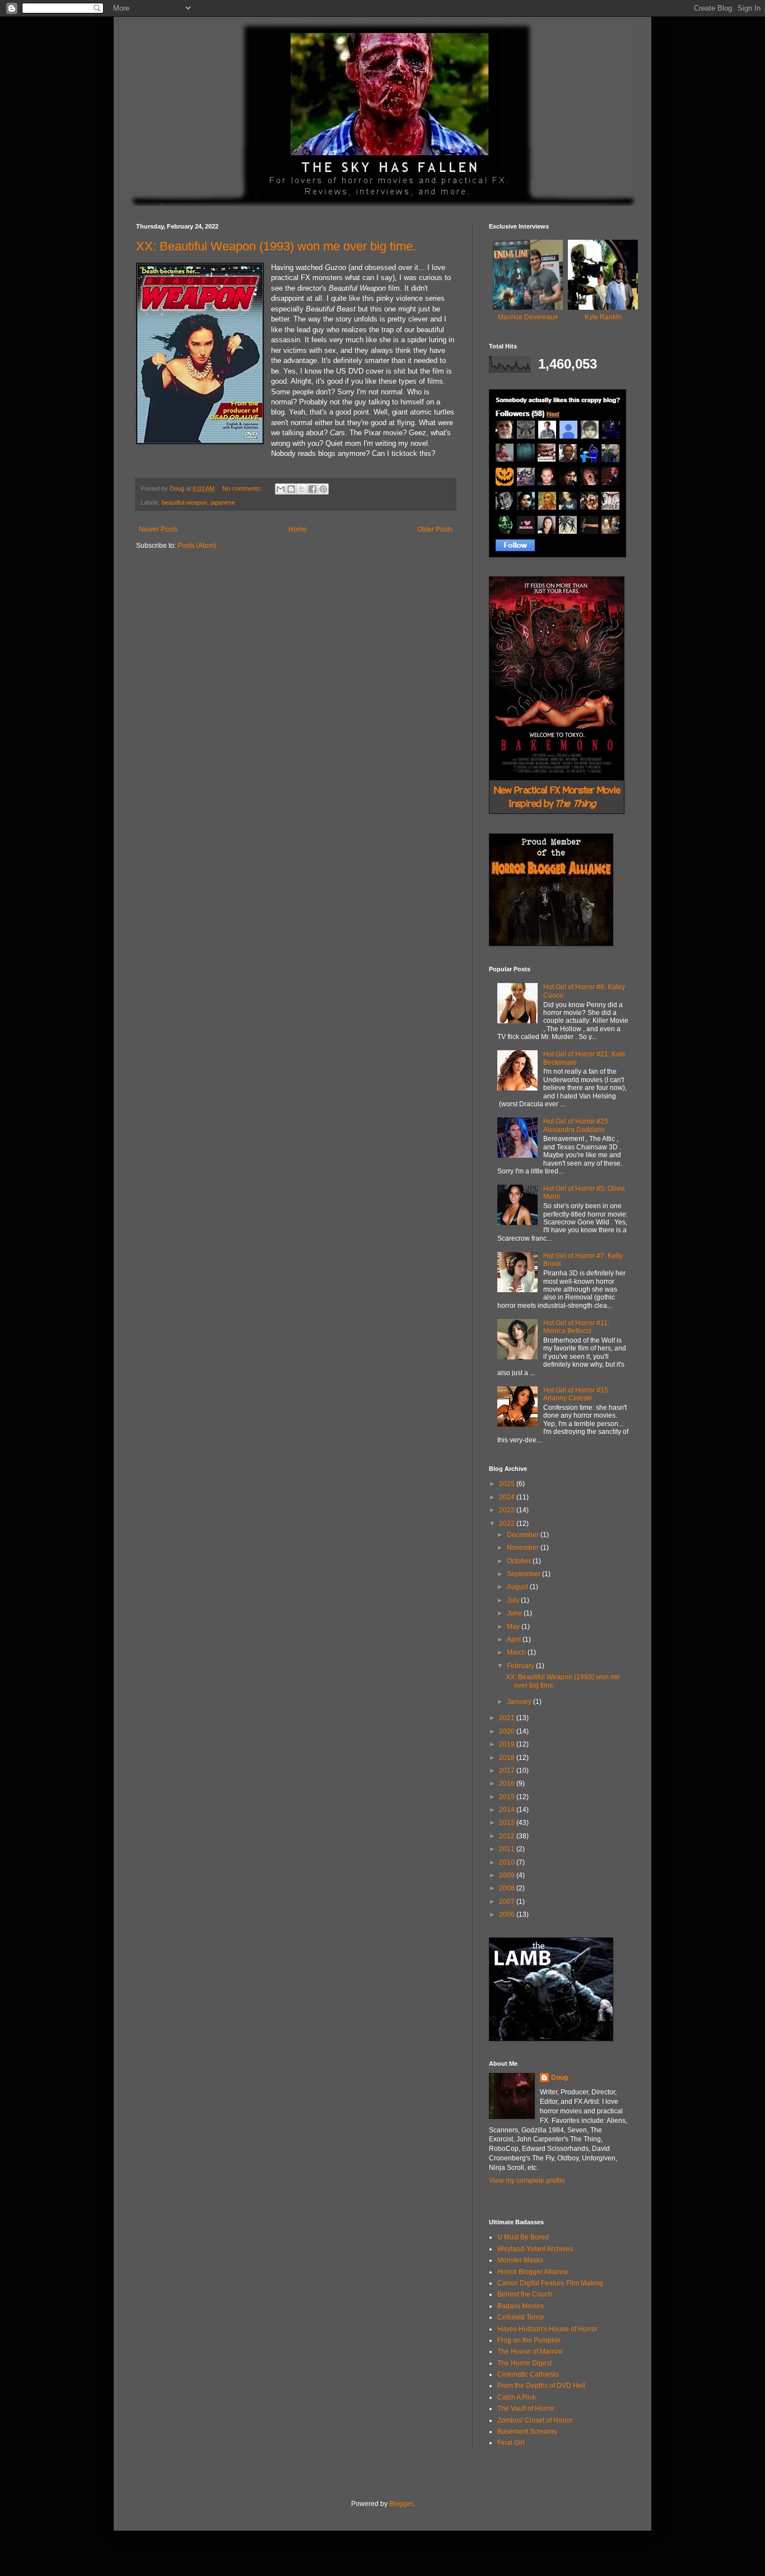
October (520, 1561)
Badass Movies (521, 2306)
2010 (508, 1862)
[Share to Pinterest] (323, 489)
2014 (508, 1810)
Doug (559, 2077)
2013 (508, 1823)
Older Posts (435, 529)
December (524, 1535)
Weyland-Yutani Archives (535, 2249)
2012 (508, 1836)
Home (298, 529)
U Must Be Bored (523, 2237)
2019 (508, 1744)
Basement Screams (527, 2431)
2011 (508, 1849)
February (521, 1666)
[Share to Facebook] (312, 489)
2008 (508, 1888)
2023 (508, 1510)
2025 (508, 1484)
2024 (508, 1497)
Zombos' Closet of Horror (535, 2420)
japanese (223, 502)
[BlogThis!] (291, 489)
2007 (508, 1902)
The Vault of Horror (526, 2409)
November (524, 1548)
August (518, 1587)
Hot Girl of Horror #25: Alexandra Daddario (577, 1125)
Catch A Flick (517, 2397)
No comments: (243, 488)
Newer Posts (158, 529)
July (514, 1600)
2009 (508, 1875)
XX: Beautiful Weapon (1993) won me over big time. (276, 246)
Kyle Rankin (603, 317)
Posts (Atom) (197, 546)
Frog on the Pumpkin (529, 2340)
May (514, 1627)
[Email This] (281, 489)
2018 (508, 1758)
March (517, 1652)
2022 (508, 1524)
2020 (508, 1731)
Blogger (401, 2504)
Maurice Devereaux (528, 317)
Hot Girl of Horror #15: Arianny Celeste (577, 1394)
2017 (508, 1771)
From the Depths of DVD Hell (541, 2386)
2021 (508, 1718)
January (520, 1702)
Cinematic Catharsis (528, 2374)
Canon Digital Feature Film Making (550, 2283)
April (515, 1639)
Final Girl (511, 2443)
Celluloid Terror (521, 2317)
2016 (508, 1783)
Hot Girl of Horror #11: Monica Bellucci (576, 1327)
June (515, 1613)
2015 (508, 1797)
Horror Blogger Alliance (533, 2272)
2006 (508, 1914)
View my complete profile (527, 2181)
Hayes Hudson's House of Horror (547, 2329)
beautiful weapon (185, 502)
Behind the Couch (525, 2294)
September (524, 1574)
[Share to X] (302, 489)
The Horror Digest (524, 2363)
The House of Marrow (530, 2351)
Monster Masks (520, 2260)
